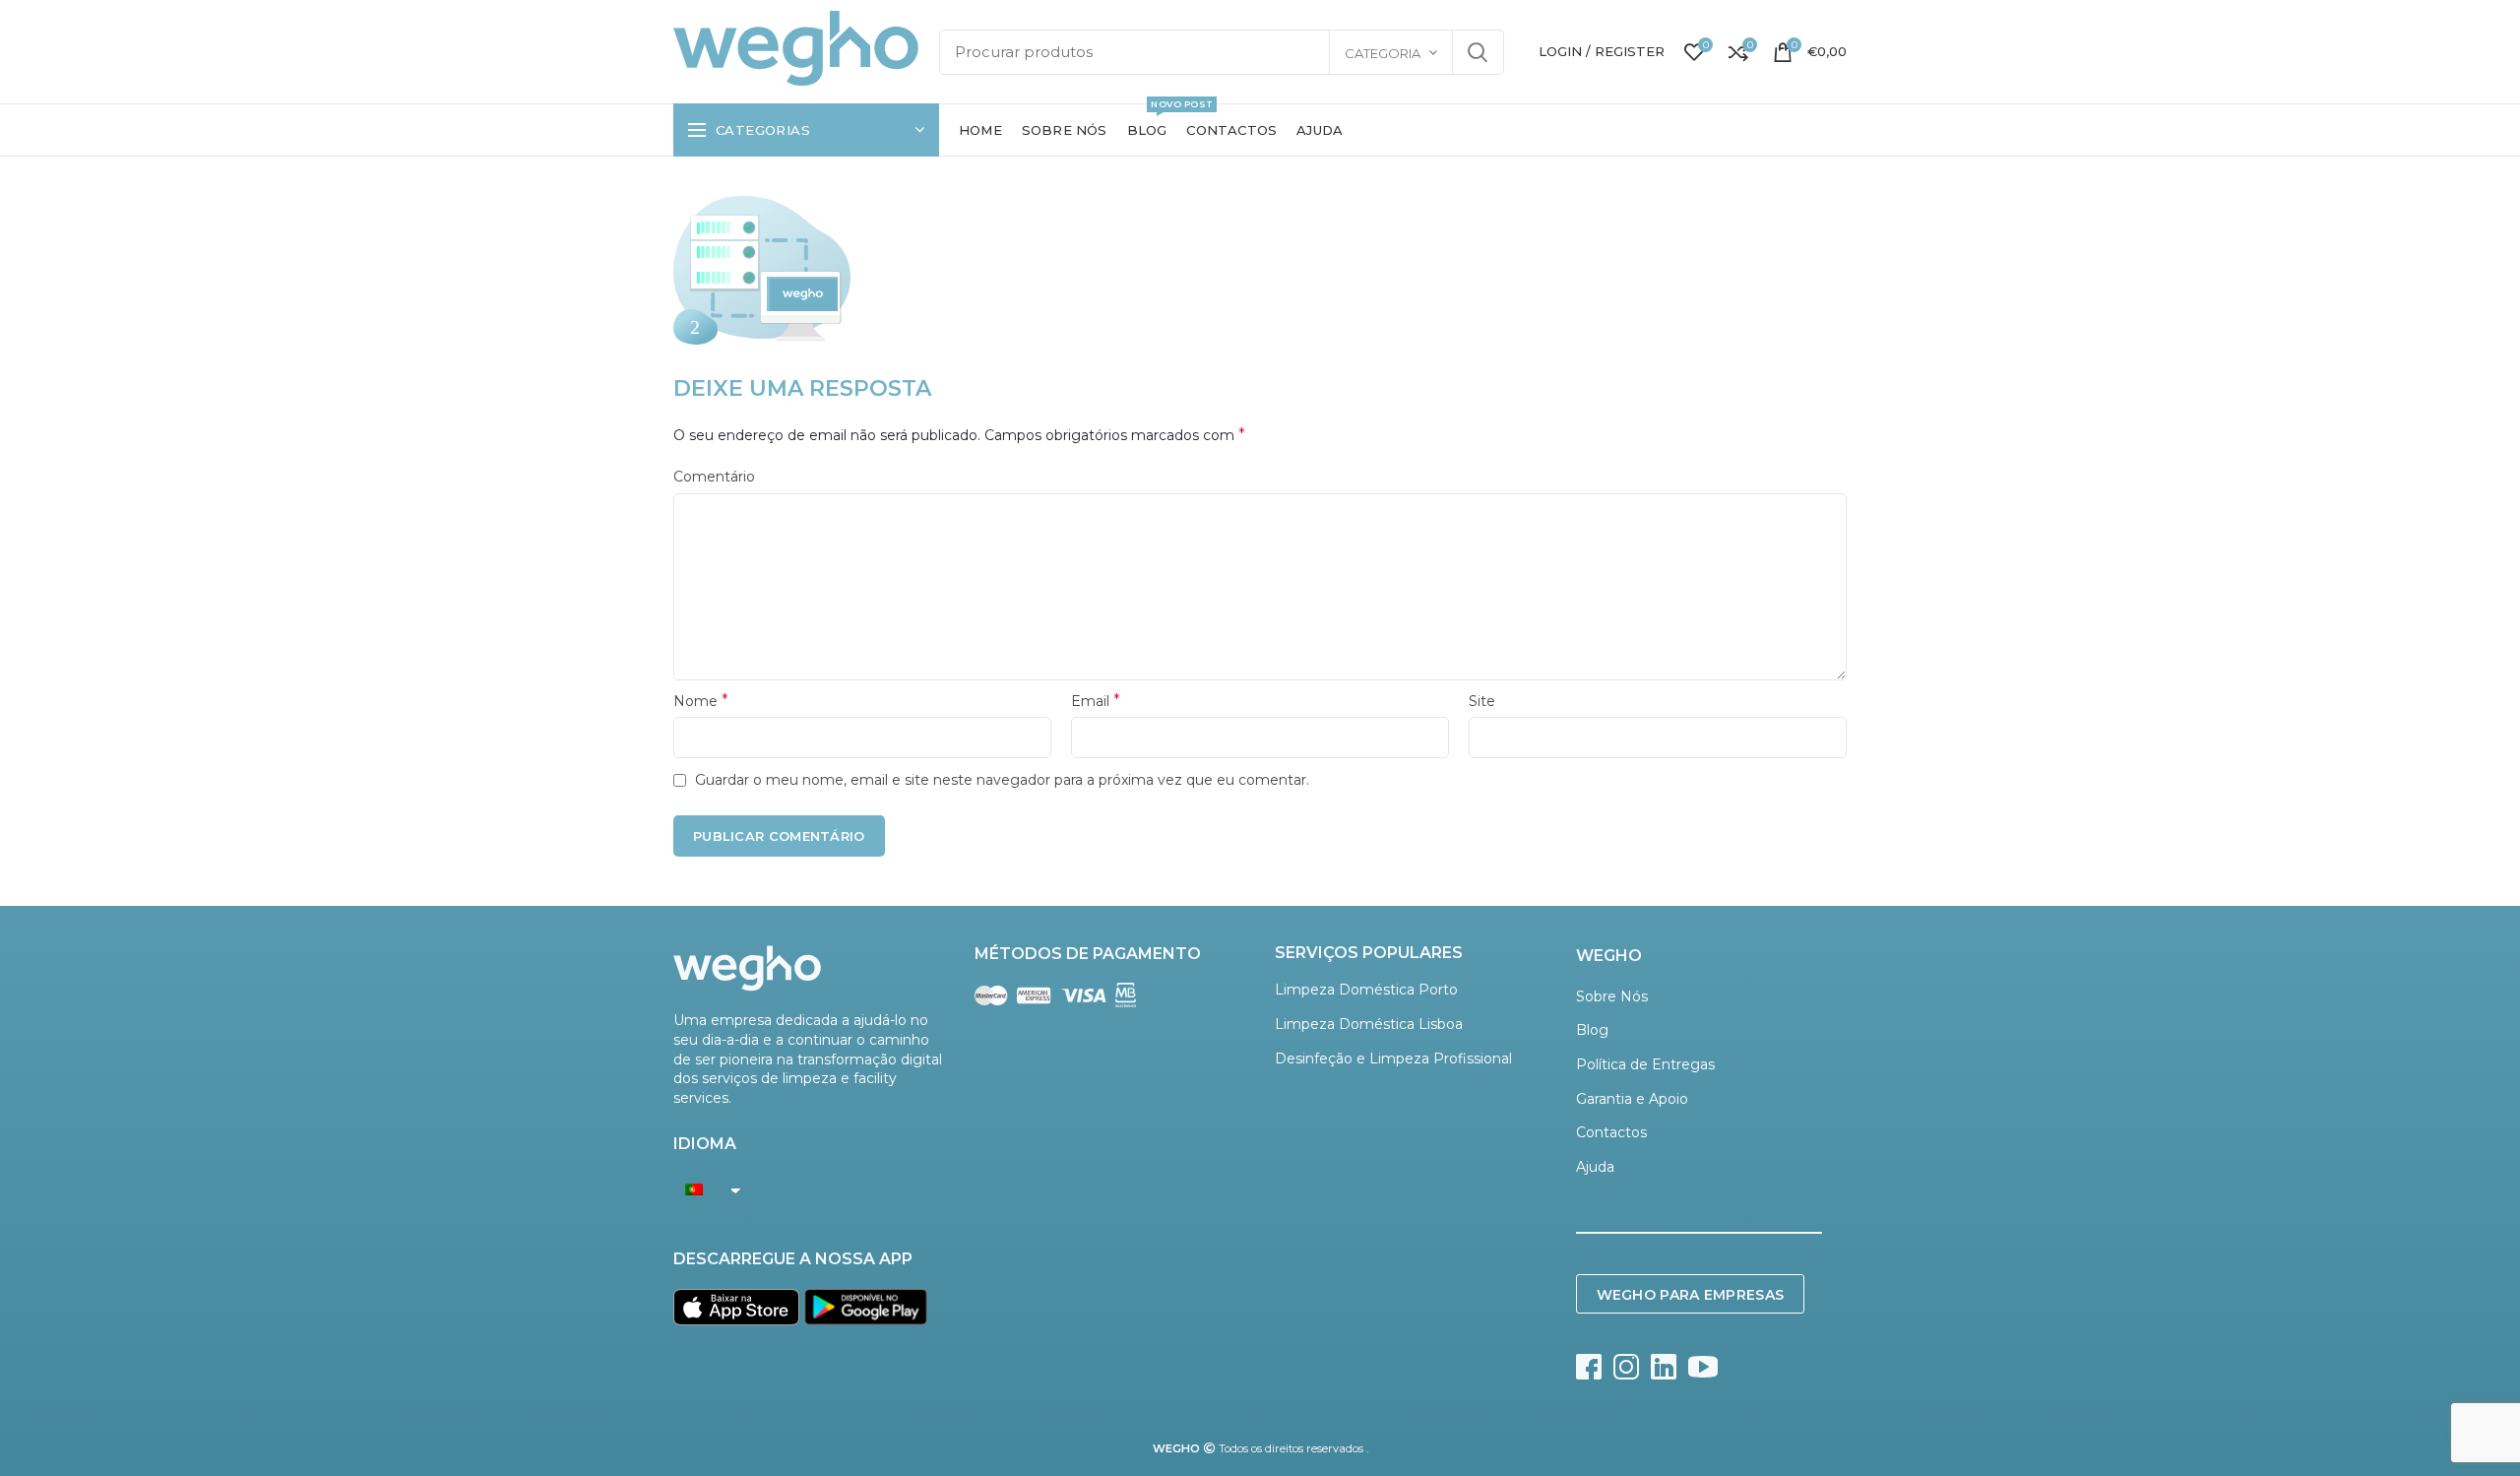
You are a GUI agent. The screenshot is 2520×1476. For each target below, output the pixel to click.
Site (1482, 701)
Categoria (1383, 53)
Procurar (1478, 52)
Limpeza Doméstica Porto (1366, 990)
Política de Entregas (1645, 1064)
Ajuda (1595, 1167)
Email (1096, 701)
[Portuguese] (702, 1189)
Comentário (714, 477)
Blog (1592, 1030)
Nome (701, 701)
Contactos (1611, 1132)
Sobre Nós (1612, 996)
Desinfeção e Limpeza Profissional (1393, 1059)
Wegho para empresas (1691, 1295)
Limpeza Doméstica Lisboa (1369, 1024)
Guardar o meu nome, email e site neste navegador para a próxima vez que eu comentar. (1002, 780)
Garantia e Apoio (1632, 1099)
